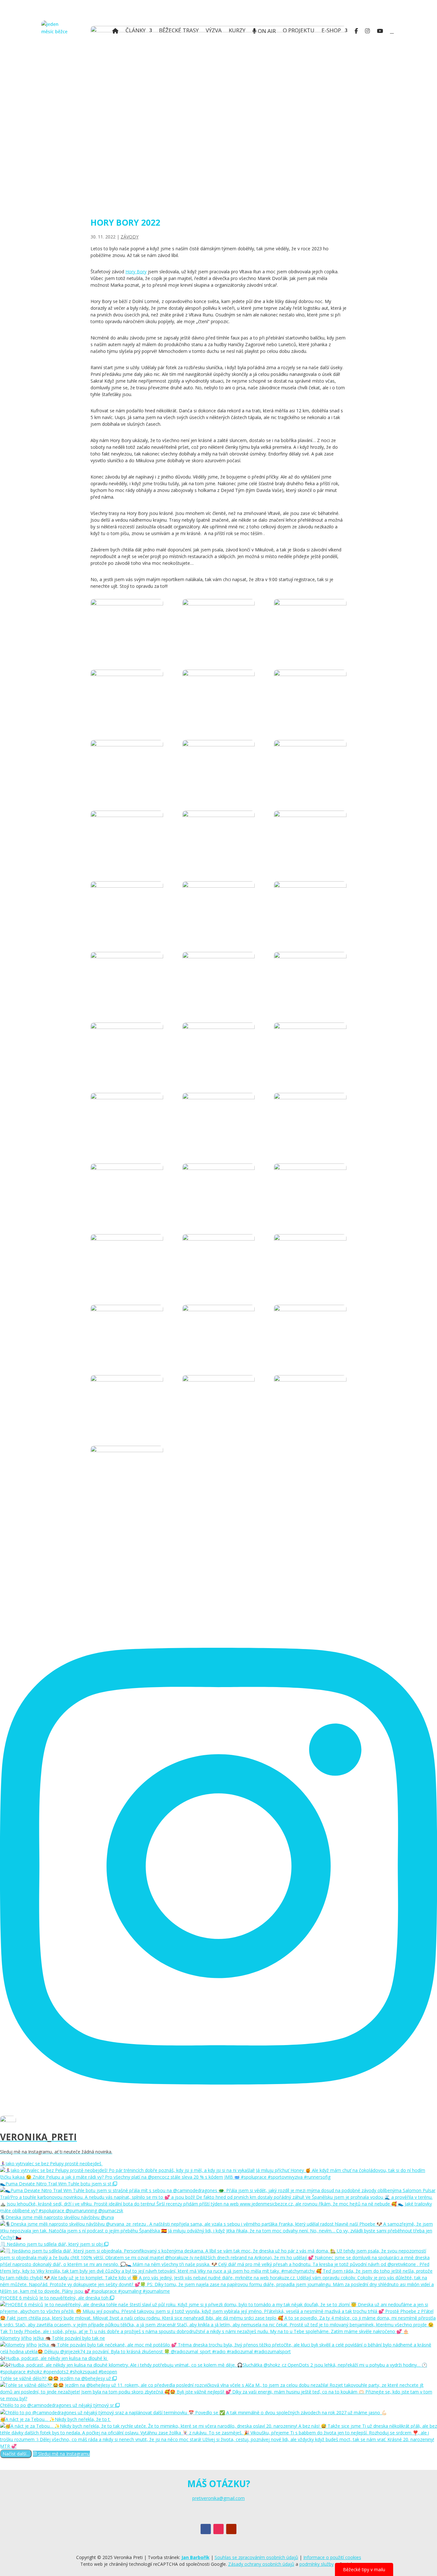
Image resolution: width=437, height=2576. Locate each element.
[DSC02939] (310, 978)
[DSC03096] (127, 1401)
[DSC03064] (310, 1260)
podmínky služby (317, 2564)
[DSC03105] (219, 1401)
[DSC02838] (219, 695)
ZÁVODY (130, 237)
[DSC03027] (310, 1189)
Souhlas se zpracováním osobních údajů (256, 2557)
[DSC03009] (127, 1189)
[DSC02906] (127, 907)
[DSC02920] (127, 978)
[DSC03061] (219, 1260)
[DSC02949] (127, 1048)
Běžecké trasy (179, 31)
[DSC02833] (127, 695)
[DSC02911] (219, 907)
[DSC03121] (310, 1401)
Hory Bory (136, 272)
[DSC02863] (219, 766)
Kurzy (237, 31)
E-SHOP (331, 31)
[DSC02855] (127, 766)
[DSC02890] (127, 836)
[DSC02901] (310, 836)
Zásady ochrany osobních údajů (261, 2564)
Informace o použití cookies (332, 2557)
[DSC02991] (310, 1119)
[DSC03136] (127, 1471)
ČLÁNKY (135, 31)
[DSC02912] (310, 907)
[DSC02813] (127, 625)
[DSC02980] (219, 1119)
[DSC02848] (310, 695)
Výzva (214, 31)
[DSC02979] (127, 1119)
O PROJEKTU (299, 31)
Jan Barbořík (195, 2557)
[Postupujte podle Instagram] (219, 2529)
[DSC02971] (219, 1048)
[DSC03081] (310, 1331)
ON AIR (266, 31)
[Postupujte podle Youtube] (231, 2529)
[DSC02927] (219, 978)
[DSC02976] (310, 1048)
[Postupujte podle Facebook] (206, 2529)
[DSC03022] (219, 1189)
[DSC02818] (219, 625)
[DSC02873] (310, 766)
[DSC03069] (127, 1331)
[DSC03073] (219, 1331)
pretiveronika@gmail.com (219, 2498)
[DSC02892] (219, 836)
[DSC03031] (127, 1260)
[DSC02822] (310, 625)
